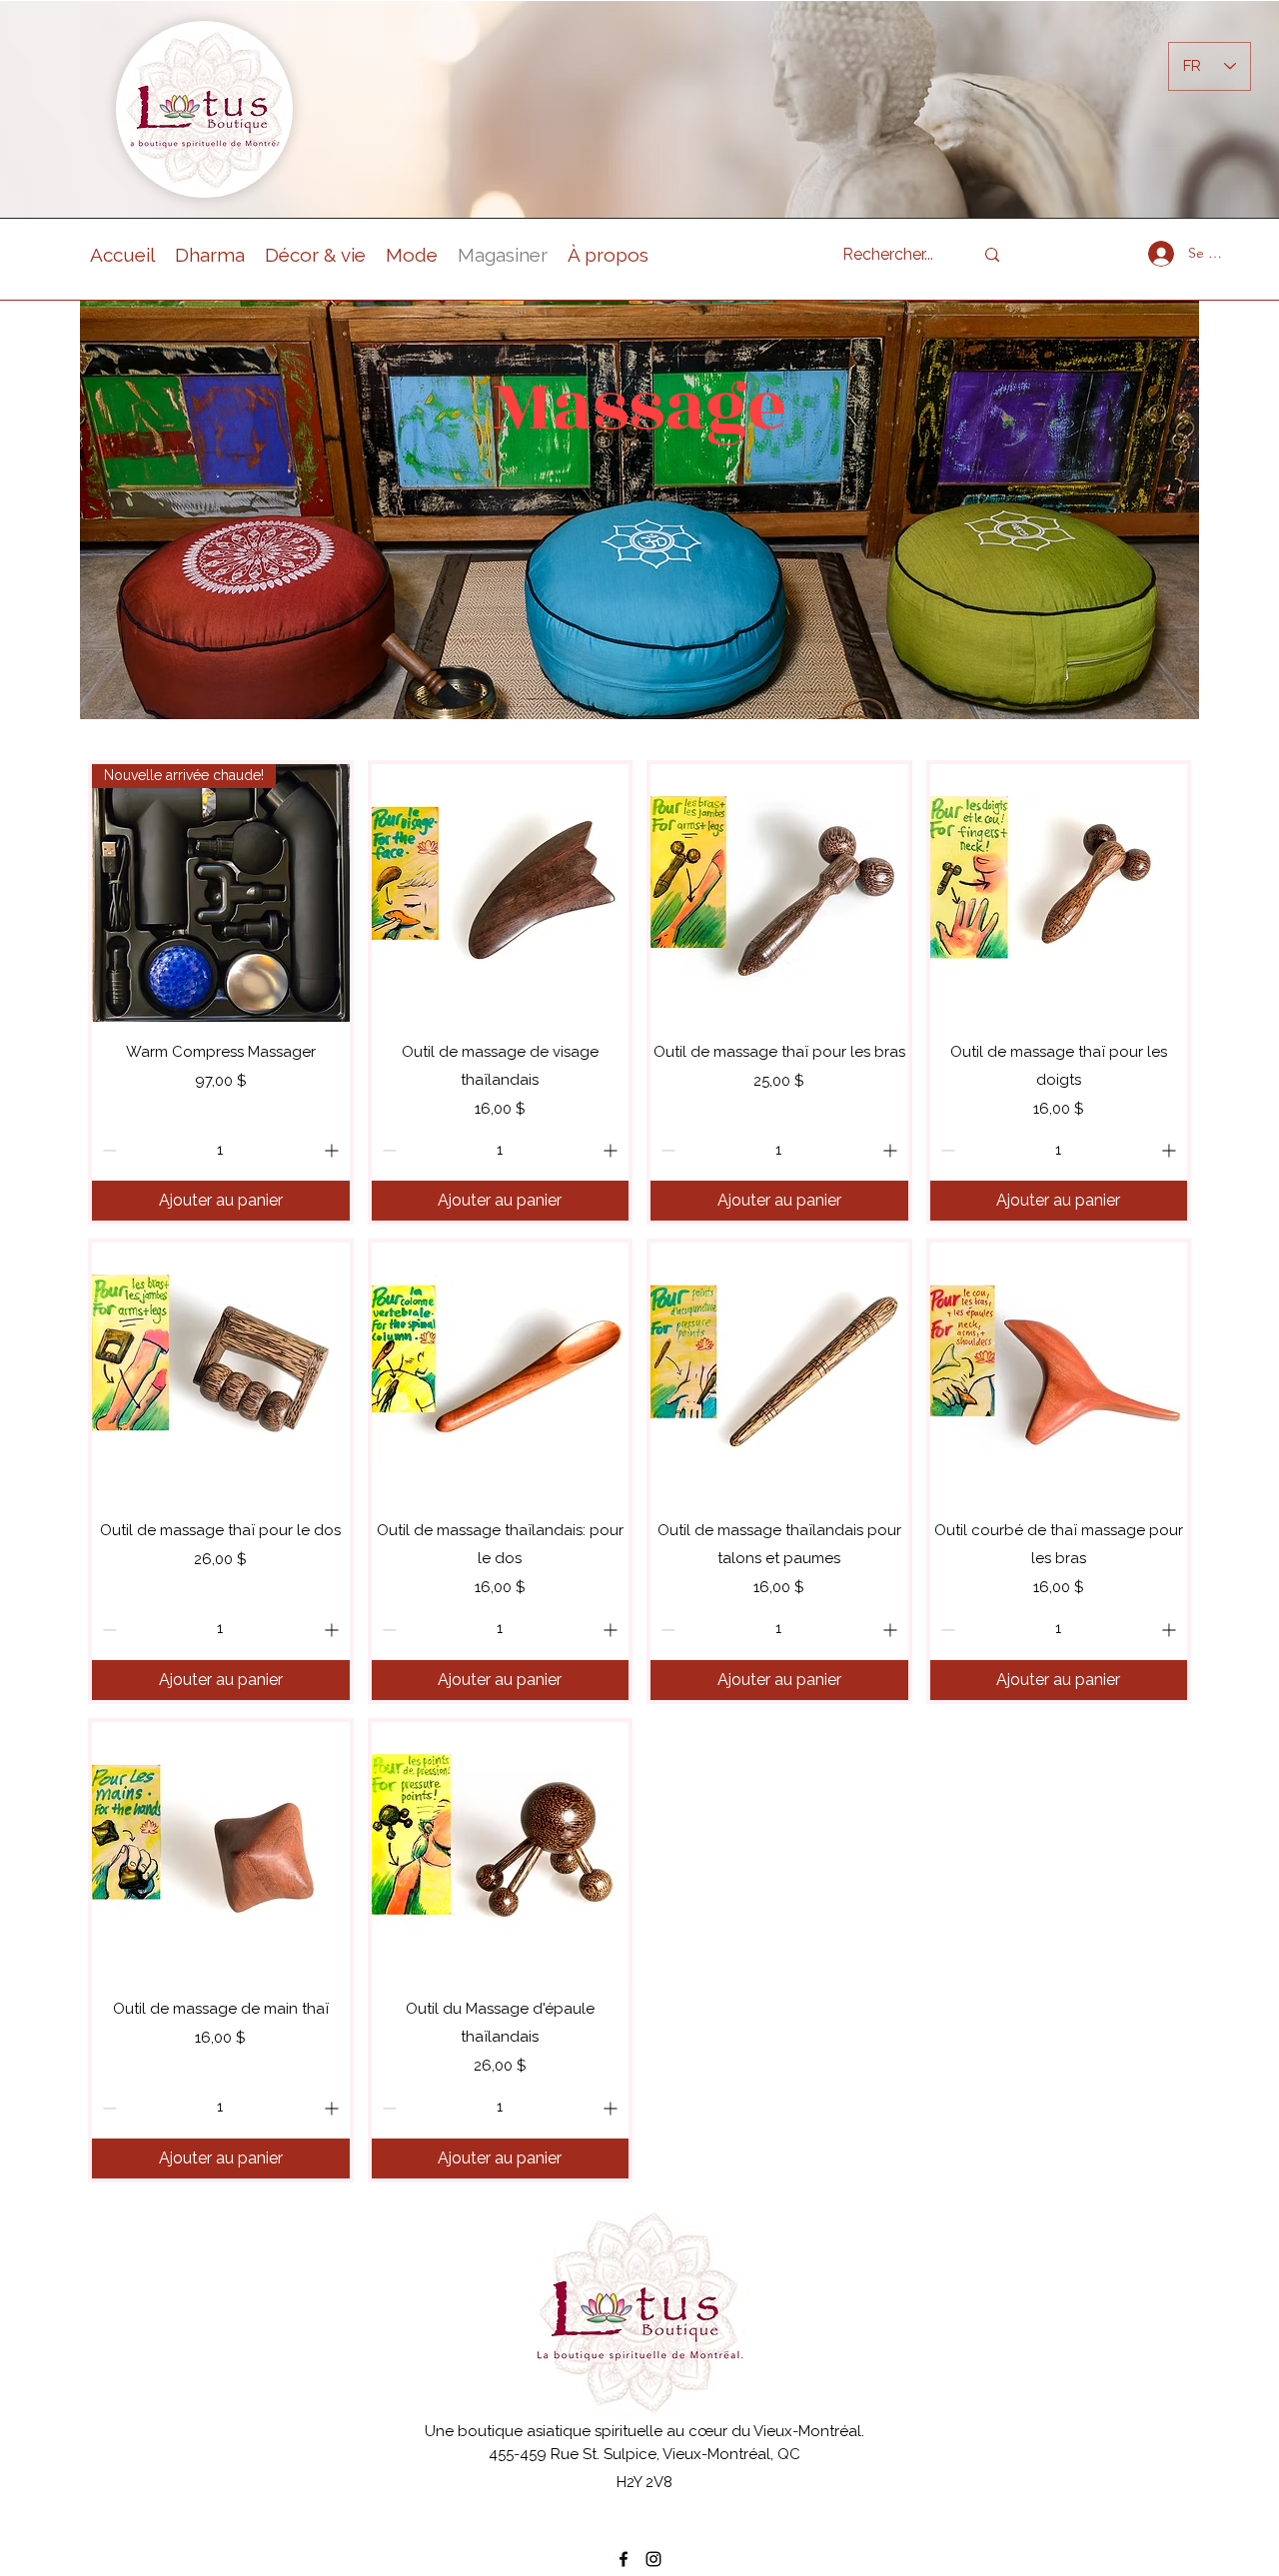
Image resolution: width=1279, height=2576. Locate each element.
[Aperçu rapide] (501, 893)
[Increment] (333, 1150)
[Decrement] (107, 1150)
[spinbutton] (220, 1150)
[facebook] (624, 2559)
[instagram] (653, 2559)
